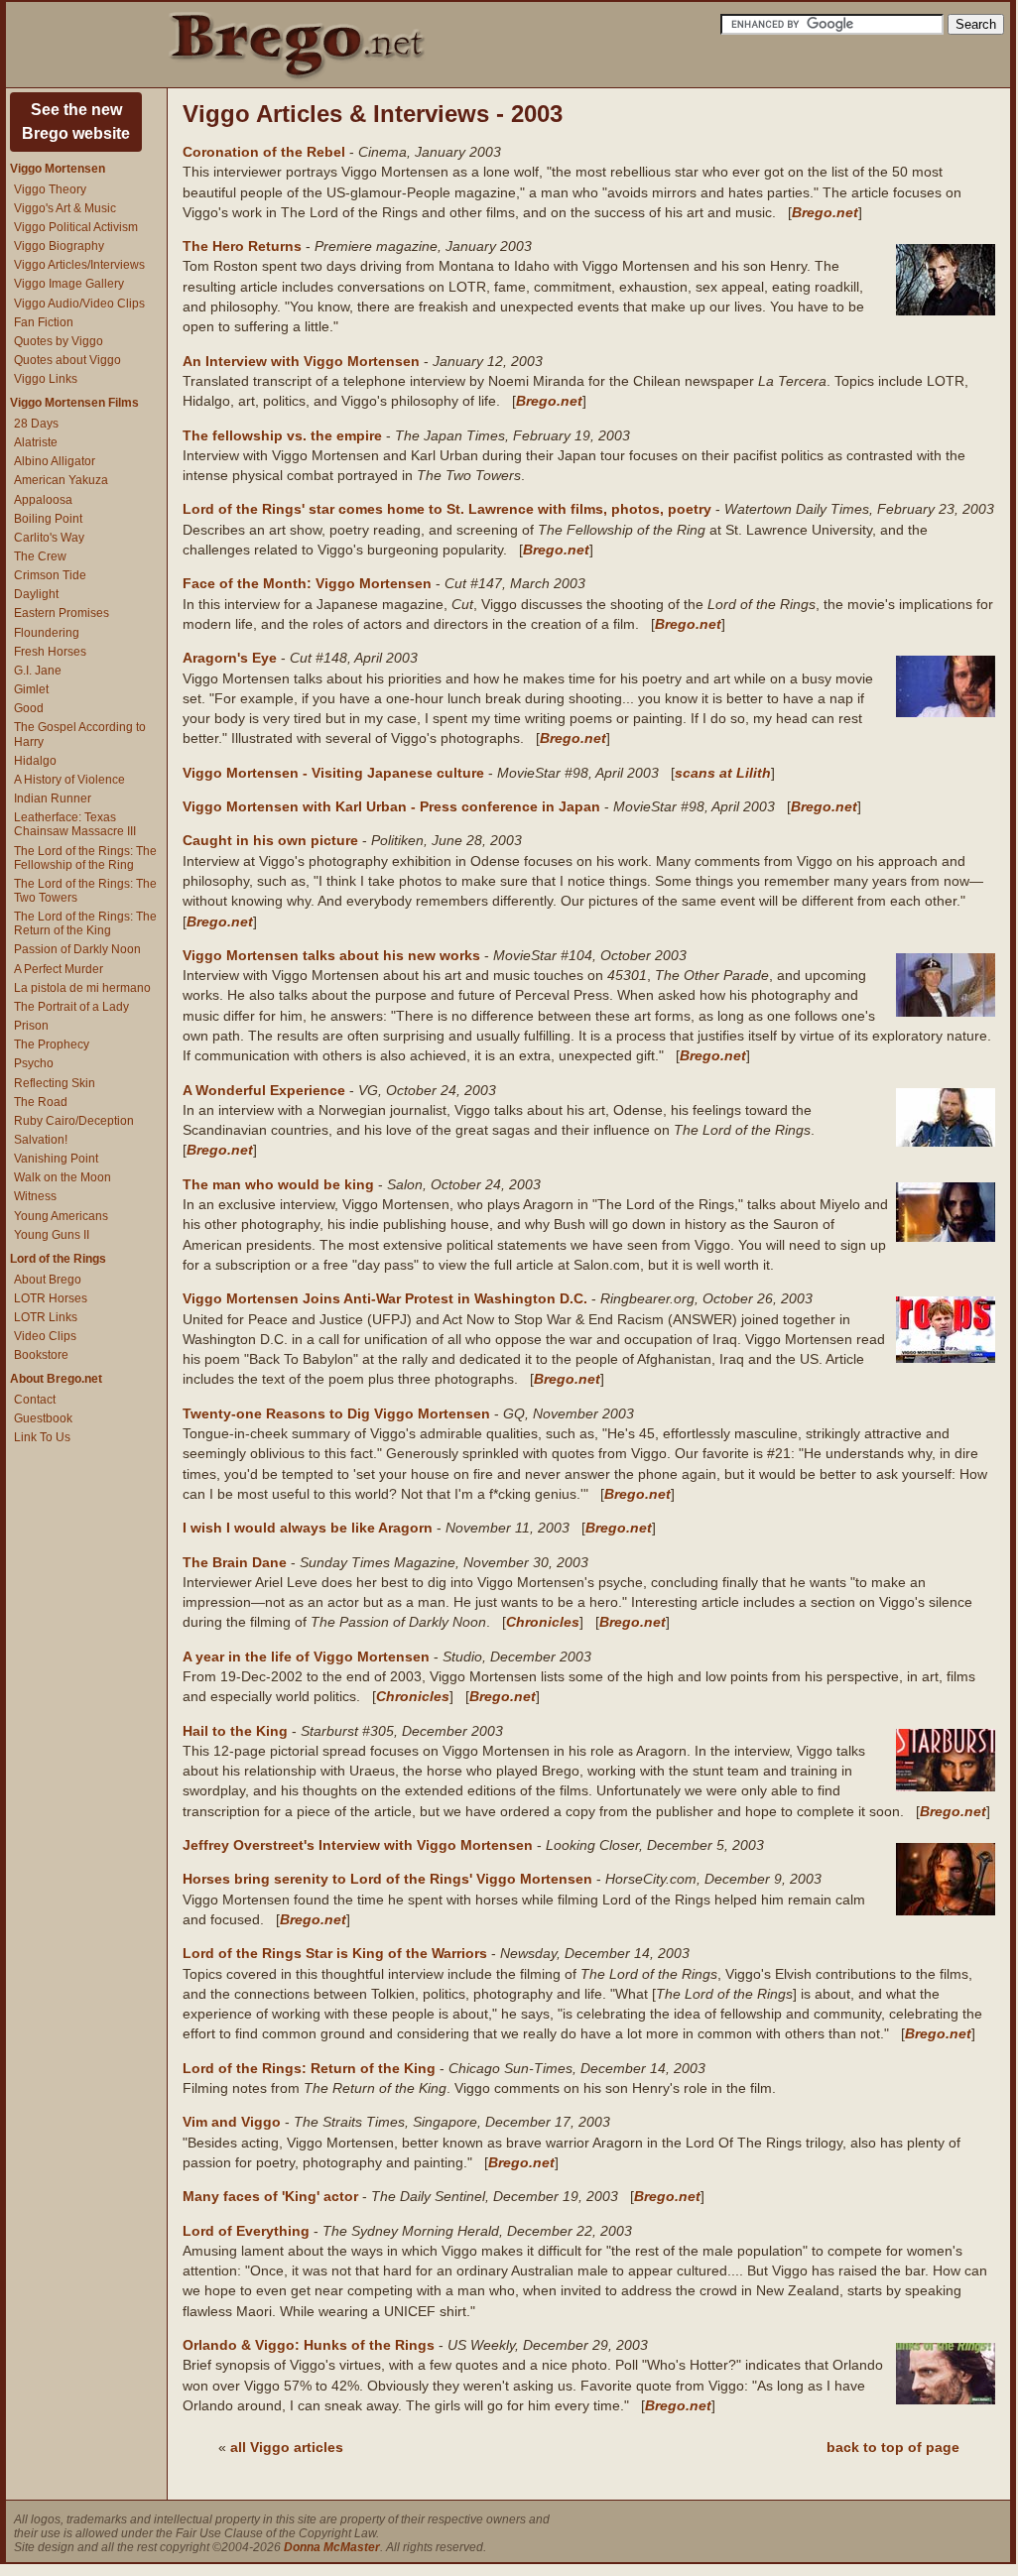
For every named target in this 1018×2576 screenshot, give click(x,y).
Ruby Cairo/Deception (74, 1121)
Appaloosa (43, 500)
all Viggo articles (287, 2447)
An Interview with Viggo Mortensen (301, 361)
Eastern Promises (62, 613)
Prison (31, 1026)
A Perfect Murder (59, 969)
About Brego (48, 1280)
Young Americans (61, 1216)
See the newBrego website (76, 122)
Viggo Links (46, 379)
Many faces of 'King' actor (270, 2196)
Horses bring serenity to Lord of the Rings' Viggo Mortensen (387, 1879)
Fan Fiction (44, 322)
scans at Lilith (723, 773)
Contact (35, 1400)
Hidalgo (35, 761)
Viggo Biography (59, 246)
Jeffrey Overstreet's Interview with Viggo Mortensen (358, 1845)
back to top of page (893, 2447)
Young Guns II (52, 1235)
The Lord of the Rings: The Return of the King (85, 923)
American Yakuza (61, 480)
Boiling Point (48, 519)
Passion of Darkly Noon (77, 949)
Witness (35, 1196)
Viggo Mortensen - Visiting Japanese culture (333, 773)
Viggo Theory (50, 189)
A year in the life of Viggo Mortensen (306, 1656)
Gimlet (31, 689)
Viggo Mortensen (58, 169)
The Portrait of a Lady (71, 1007)
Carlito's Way (49, 538)
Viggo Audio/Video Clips (79, 304)
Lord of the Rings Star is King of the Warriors (335, 1953)
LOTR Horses (51, 1298)
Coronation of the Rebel (264, 152)
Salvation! (41, 1140)
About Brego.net (56, 1379)
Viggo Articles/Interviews (79, 265)
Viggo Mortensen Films (74, 403)
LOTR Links (46, 1317)
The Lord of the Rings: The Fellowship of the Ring (85, 858)
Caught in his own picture (270, 840)
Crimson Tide (50, 575)
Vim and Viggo (232, 2122)
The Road (41, 1102)
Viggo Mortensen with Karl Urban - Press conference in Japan (391, 806)
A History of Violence (69, 780)
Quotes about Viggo (67, 360)
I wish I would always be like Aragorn (308, 1528)
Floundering (47, 633)
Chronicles (543, 1622)
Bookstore (41, 1355)
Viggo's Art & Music (65, 208)
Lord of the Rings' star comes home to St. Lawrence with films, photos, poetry (447, 509)
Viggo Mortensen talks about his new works (331, 955)
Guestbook (43, 1418)
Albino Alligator (55, 461)
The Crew (40, 556)
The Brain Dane (235, 1562)
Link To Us (42, 1437)
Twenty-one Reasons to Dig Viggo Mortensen (336, 1413)
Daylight (36, 594)
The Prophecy (52, 1044)
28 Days (36, 424)
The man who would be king (278, 1184)
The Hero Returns (242, 246)
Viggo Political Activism (76, 227)
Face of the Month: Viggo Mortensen (307, 583)
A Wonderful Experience (264, 1090)
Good (29, 708)
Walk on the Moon (63, 1177)
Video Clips (45, 1336)
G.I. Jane (38, 671)
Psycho (34, 1063)
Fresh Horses (50, 652)
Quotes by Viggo (59, 341)
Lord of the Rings (58, 1259)
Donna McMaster (332, 2547)
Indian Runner (53, 798)
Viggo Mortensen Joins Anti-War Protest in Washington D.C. (385, 1298)
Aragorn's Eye (230, 658)
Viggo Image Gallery (69, 284)
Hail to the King (235, 1731)
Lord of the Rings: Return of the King (309, 2068)
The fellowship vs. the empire (282, 435)
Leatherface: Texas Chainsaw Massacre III (75, 824)
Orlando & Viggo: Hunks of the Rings (309, 2345)
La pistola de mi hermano (82, 988)
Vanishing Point (56, 1159)
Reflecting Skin (55, 1083)
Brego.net (825, 212)
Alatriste (36, 442)
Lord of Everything (246, 2231)
